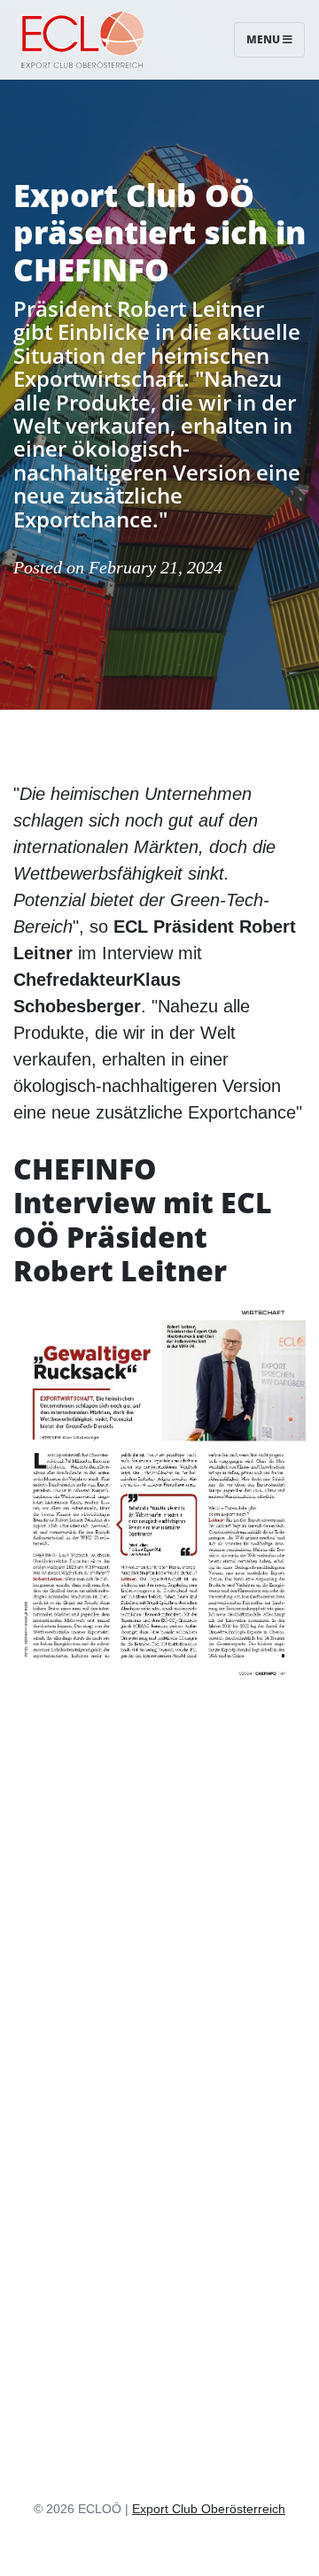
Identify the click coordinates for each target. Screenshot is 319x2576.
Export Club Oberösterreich (209, 2509)
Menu (265, 39)
